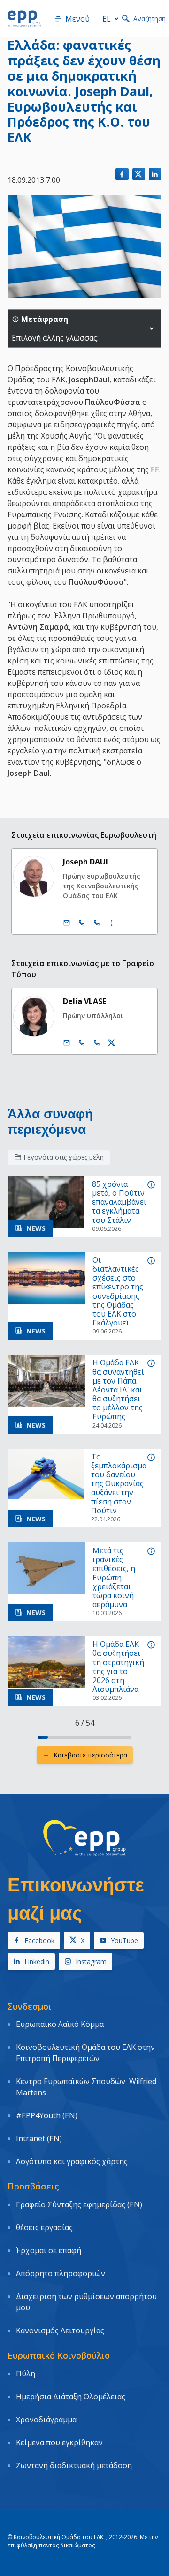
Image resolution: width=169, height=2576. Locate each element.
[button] (152, 328)
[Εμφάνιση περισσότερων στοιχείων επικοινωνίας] (112, 923)
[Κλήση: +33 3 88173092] (97, 1043)
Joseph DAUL (86, 862)
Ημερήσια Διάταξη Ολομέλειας (71, 2397)
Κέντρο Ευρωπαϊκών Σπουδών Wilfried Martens (86, 2087)
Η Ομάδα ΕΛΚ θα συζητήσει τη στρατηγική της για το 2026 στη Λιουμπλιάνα (118, 1667)
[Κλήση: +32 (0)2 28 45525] (82, 923)
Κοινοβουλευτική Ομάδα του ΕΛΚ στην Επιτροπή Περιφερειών (85, 2053)
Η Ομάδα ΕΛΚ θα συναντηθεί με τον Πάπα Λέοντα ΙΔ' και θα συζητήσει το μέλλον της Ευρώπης (118, 1390)
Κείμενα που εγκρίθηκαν (59, 2442)
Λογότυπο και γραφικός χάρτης (72, 2161)
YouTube (124, 1940)
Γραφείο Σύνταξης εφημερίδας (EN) (79, 2204)
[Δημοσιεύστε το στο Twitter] (139, 174)
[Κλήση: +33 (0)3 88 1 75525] (97, 923)
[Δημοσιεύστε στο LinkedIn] (155, 174)
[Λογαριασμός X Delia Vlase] (112, 1043)
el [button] (107, 19)
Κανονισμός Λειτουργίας (60, 2330)
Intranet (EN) (39, 2138)
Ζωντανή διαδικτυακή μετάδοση (74, 2465)
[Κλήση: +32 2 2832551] (82, 1043)
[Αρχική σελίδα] (24, 19)
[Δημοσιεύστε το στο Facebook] (122, 174)
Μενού (77, 19)
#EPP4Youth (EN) (47, 2115)
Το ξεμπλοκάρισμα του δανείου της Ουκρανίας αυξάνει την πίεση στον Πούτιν (119, 1484)
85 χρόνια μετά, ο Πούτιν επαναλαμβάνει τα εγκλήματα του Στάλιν (119, 1202)
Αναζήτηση (150, 19)
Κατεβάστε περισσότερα (90, 1755)
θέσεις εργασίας (44, 2227)
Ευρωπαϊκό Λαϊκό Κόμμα (60, 2024)
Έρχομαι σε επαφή (49, 2250)
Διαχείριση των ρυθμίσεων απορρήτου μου (86, 2302)
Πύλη (26, 2374)
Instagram (91, 1962)
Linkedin (37, 1962)
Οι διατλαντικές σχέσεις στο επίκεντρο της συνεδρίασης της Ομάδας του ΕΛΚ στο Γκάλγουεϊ (118, 1292)
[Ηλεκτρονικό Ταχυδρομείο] (67, 923)
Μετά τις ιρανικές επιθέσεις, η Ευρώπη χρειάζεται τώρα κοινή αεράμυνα (114, 1578)
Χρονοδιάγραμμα (46, 2420)
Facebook (39, 1940)
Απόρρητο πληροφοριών (61, 2273)
